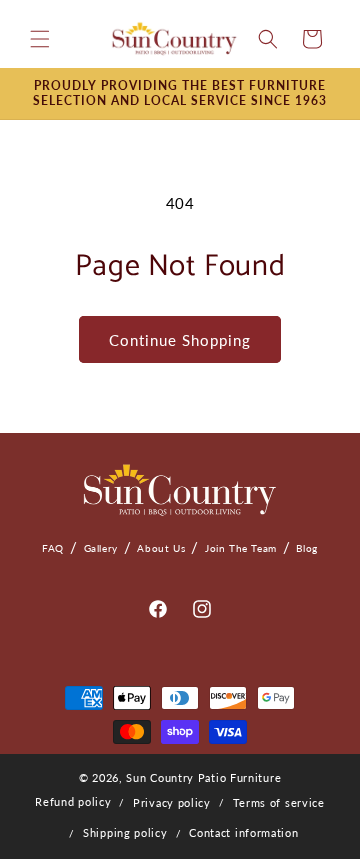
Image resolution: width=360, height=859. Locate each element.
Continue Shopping (180, 340)
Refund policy (73, 801)
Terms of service (279, 802)
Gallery (101, 548)
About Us (161, 548)
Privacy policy (172, 802)
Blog (306, 548)
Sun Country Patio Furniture (203, 777)
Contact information (243, 832)
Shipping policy (125, 832)
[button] (40, 39)
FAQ (53, 548)
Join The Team (241, 548)
